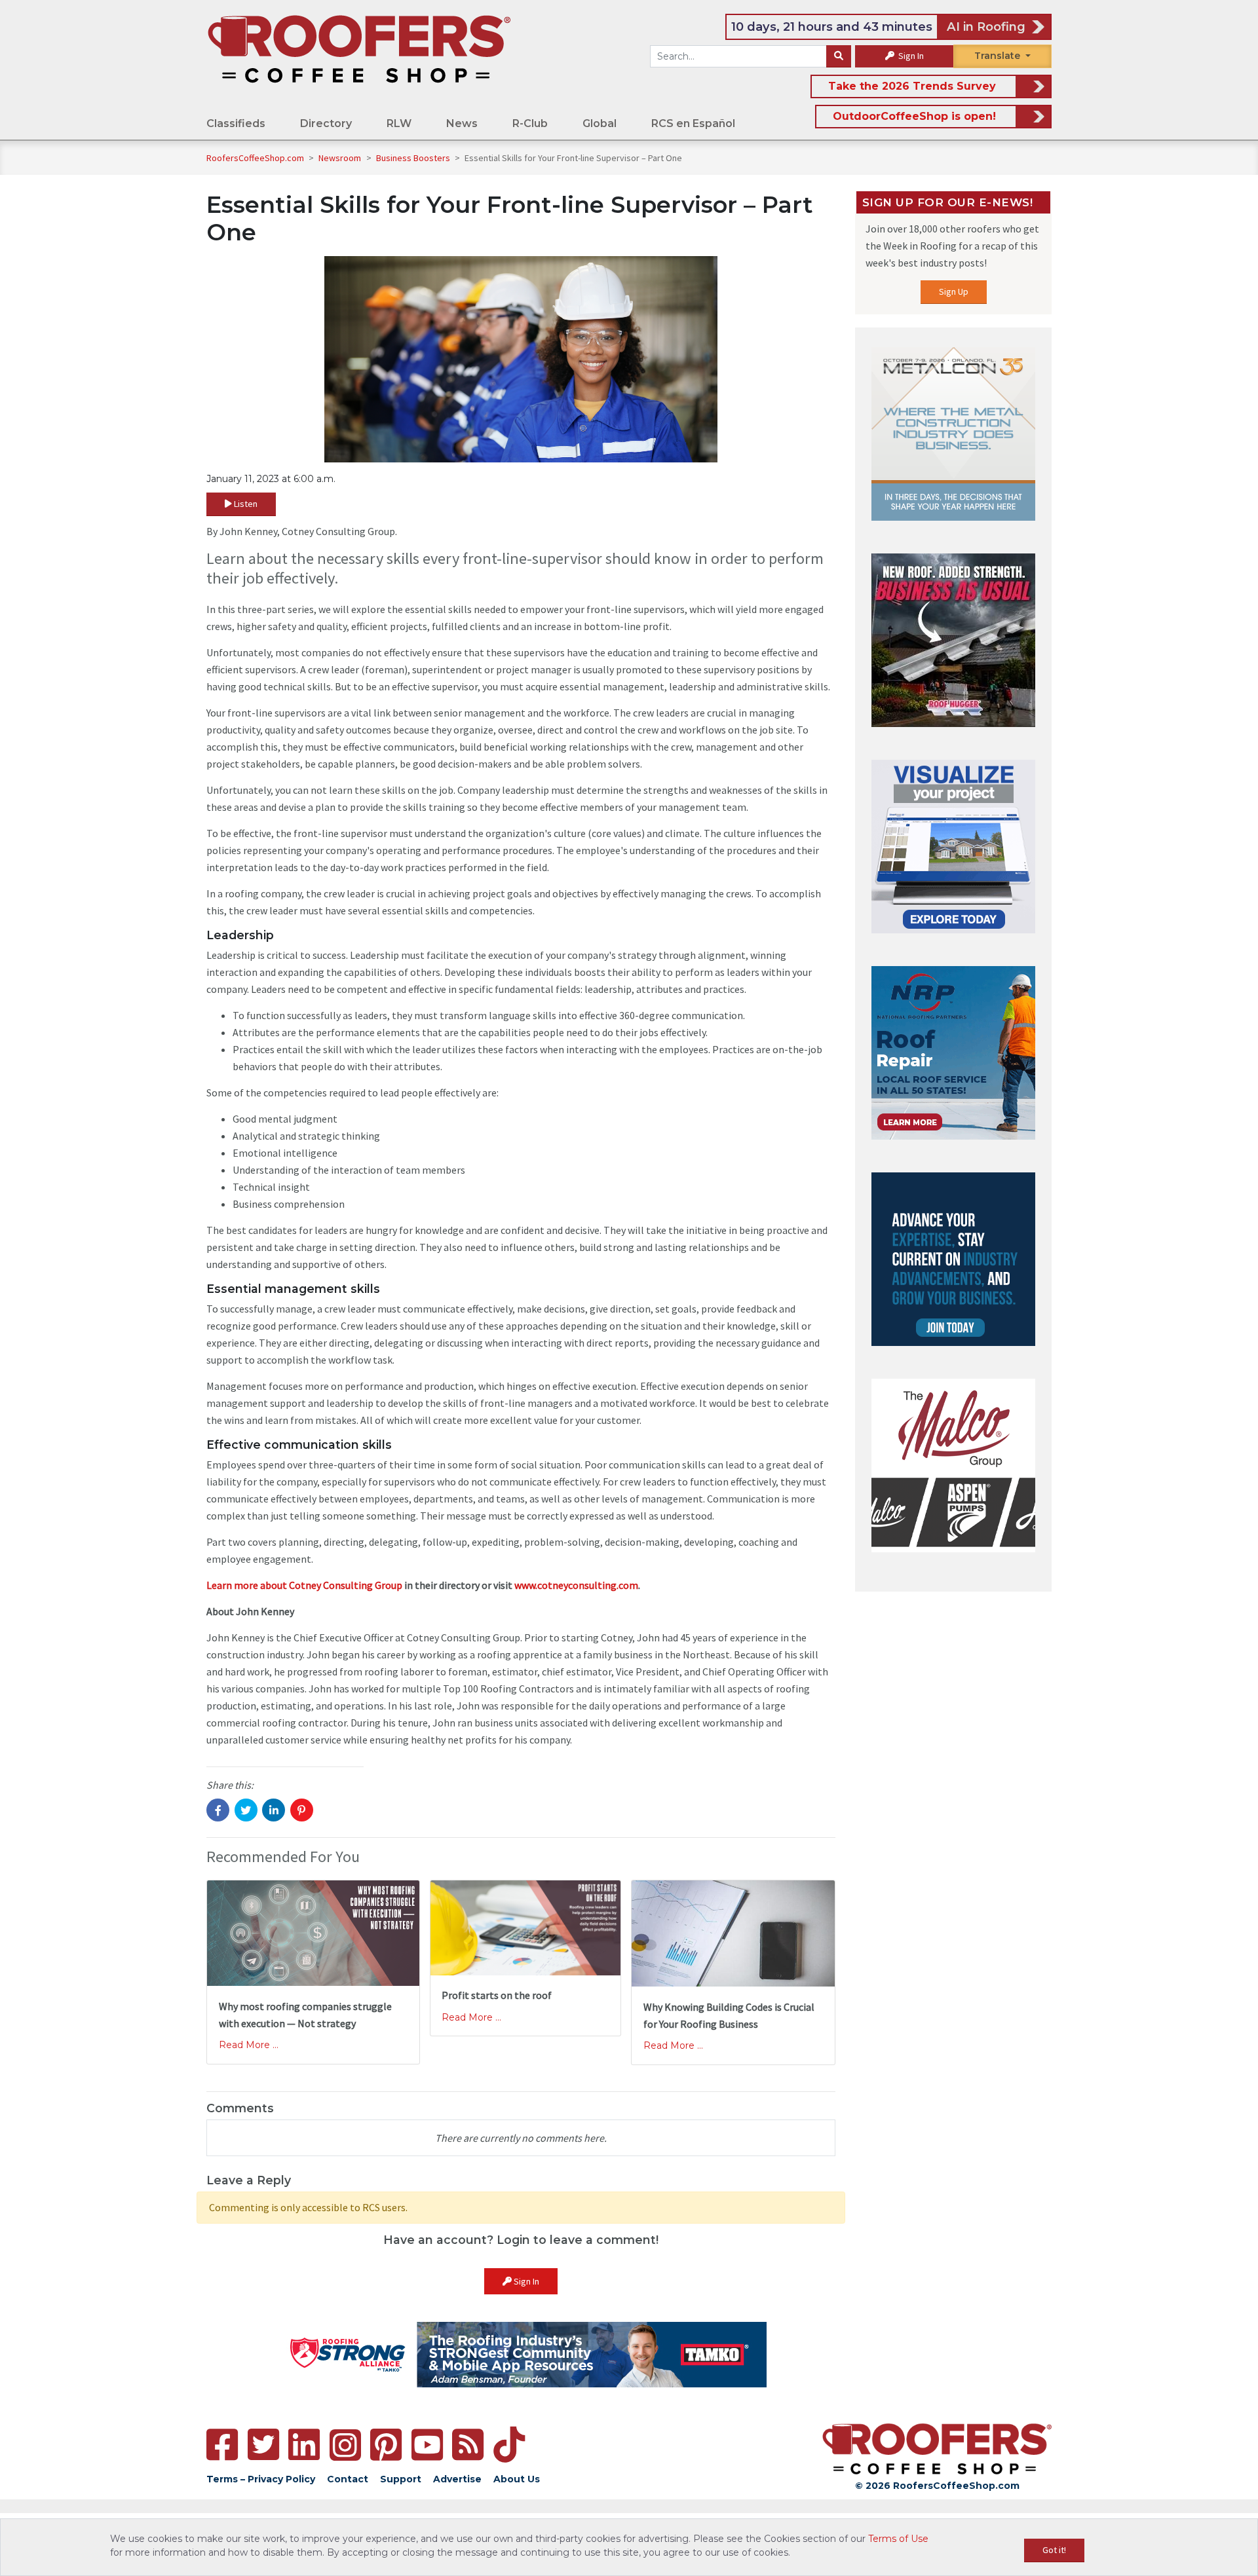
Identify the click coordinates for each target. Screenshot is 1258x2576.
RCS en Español (693, 123)
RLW (399, 123)
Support (401, 2479)
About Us (517, 2479)
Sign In (910, 56)
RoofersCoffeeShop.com (255, 158)
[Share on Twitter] (246, 1810)
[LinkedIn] (304, 2445)
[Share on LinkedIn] (274, 1810)
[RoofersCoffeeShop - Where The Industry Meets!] (359, 48)
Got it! (1054, 2550)
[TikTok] (509, 2445)
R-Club (530, 123)
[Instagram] (345, 2445)
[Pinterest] (386, 2445)
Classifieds (236, 123)
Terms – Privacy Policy (261, 2479)
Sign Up (954, 291)
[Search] (839, 56)
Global (600, 123)
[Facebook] (222, 2445)
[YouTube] (427, 2445)
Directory (326, 123)
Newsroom (341, 158)
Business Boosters (414, 158)
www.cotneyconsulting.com (576, 1585)
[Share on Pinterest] (302, 1810)
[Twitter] (263, 2445)
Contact (348, 2479)
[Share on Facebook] (218, 1810)
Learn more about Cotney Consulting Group (304, 1585)
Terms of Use (898, 2539)
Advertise (457, 2479)
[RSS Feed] (468, 2445)
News (462, 123)
